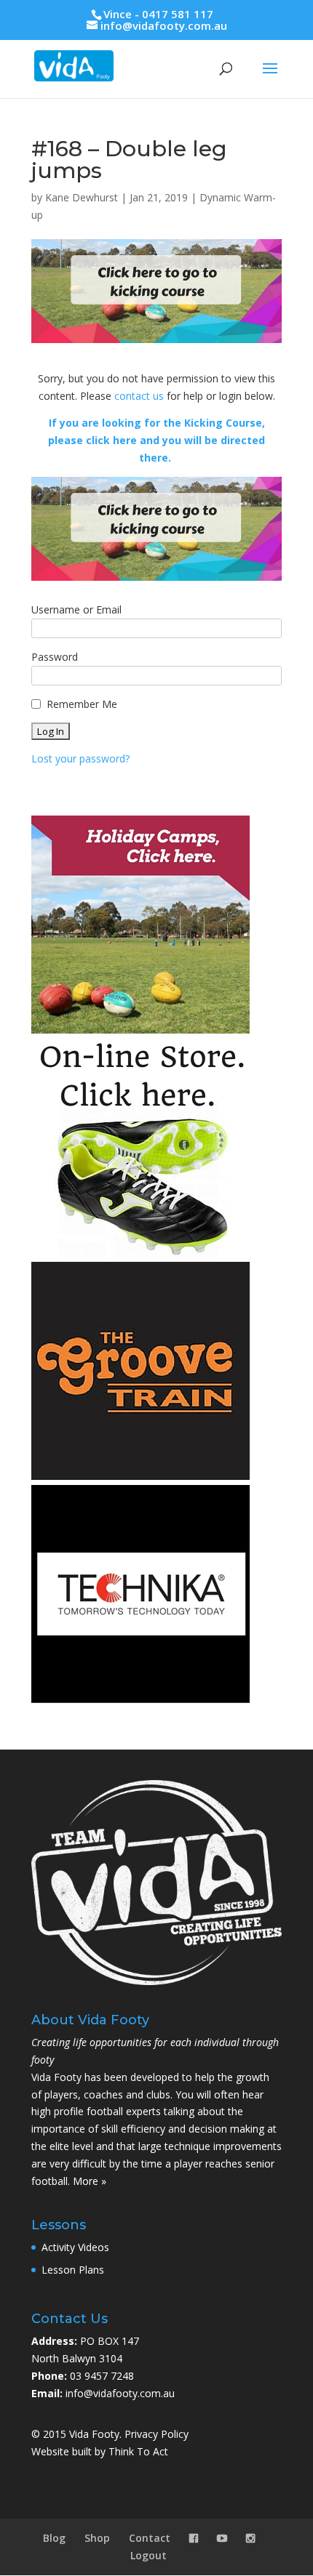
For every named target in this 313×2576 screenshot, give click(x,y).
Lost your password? (80, 758)
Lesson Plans (73, 2270)
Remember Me (82, 704)
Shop (97, 2538)
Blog (54, 2538)
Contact (150, 2538)
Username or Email (76, 609)
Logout (148, 2555)
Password (55, 657)
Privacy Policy (156, 2434)
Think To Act (138, 2451)
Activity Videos (75, 2247)
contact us (139, 396)
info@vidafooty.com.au (120, 2393)
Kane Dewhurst (82, 197)
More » (90, 2181)
